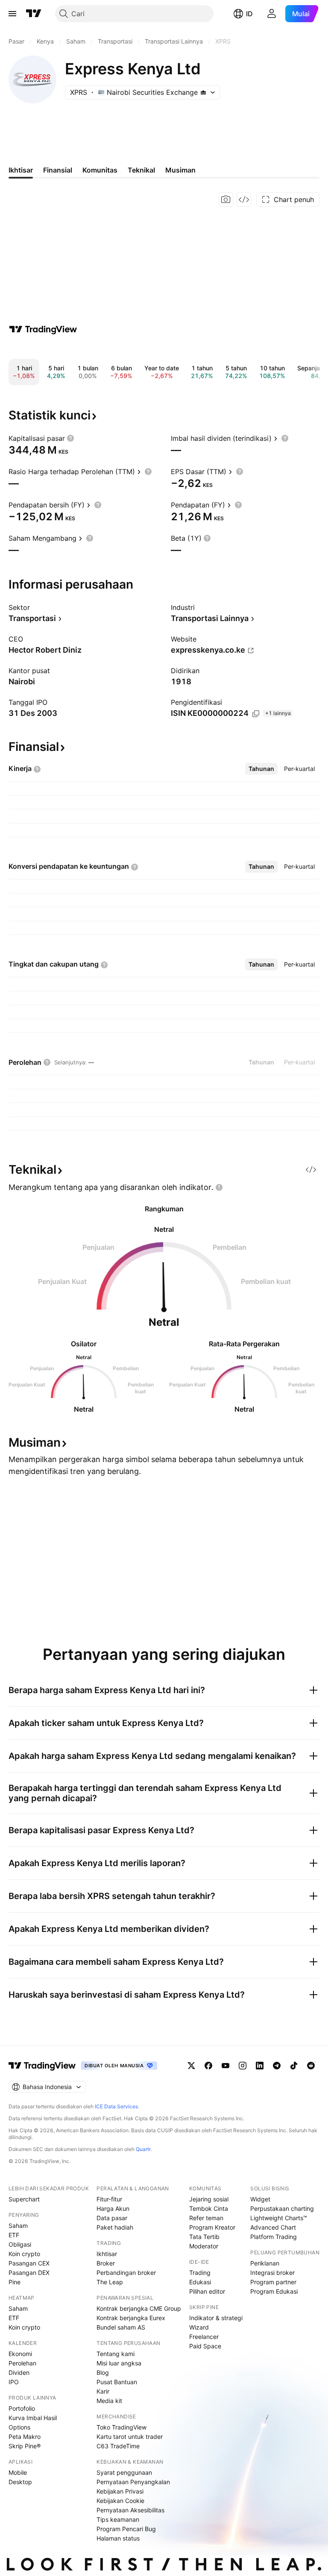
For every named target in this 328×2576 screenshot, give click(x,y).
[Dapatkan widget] (244, 199)
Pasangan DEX (29, 2273)
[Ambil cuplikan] (226, 199)
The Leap (110, 2282)
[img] (203, 92)
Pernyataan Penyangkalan (133, 2482)
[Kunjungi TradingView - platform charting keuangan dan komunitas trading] (43, 329)
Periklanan (265, 2263)
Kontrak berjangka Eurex (131, 2318)
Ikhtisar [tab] (21, 170)
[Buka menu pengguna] (272, 14)
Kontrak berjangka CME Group (139, 2308)
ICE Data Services (116, 2106)
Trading (200, 2273)
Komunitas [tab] (100, 170)
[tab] (261, 769)
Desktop (20, 2482)
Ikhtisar (107, 2254)
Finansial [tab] (58, 170)
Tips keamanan (118, 2519)
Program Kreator (212, 2227)
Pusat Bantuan (117, 2382)
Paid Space (205, 2346)
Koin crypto (24, 2254)
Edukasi (200, 2282)
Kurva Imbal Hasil (33, 2418)
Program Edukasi (274, 2291)
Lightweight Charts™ (279, 2218)
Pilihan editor (207, 2291)
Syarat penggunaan (124, 2472)
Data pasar (112, 2218)
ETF (14, 2235)
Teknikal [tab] (141, 170)
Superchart (24, 2199)
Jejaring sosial (209, 2199)
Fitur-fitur (109, 2199)
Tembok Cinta (209, 2208)
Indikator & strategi (216, 2318)
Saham (18, 2226)
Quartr (143, 2149)
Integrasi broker (272, 2273)
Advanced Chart (273, 2227)
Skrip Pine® (25, 2446)
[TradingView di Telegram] (277, 2066)
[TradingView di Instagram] (243, 2066)
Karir (103, 2391)
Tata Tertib (204, 2237)
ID (249, 14)
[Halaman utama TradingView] (34, 14)
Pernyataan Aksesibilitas (130, 2510)
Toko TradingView (122, 2427)
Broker (106, 2263)
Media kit (109, 2401)
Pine (15, 2282)
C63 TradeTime (118, 2446)
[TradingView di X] (191, 2066)
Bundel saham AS (121, 2327)
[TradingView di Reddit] (311, 2066)
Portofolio (22, 2408)
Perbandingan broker (126, 2273)
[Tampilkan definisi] (70, 438)
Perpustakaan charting (282, 2208)
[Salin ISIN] (256, 714)
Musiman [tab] (180, 170)
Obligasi (20, 2244)
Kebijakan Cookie (120, 2501)
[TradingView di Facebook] (208, 2066)
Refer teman (206, 2218)
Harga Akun (113, 2208)
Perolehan (22, 2363)
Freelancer (204, 2337)
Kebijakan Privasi (120, 2491)
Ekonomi (20, 2354)
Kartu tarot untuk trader (130, 2437)
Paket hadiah (115, 2227)
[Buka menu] (12, 14)
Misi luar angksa (119, 2363)
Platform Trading (274, 2237)
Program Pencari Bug (126, 2529)
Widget (260, 2199)
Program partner (273, 2282)
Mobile (18, 2472)
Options (19, 2427)
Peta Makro (25, 2437)
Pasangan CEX (29, 2263)
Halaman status (118, 2538)
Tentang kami (116, 2354)
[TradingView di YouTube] (225, 2066)
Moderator (204, 2246)
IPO (14, 2382)
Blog (103, 2372)
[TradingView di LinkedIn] (260, 2066)
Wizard (199, 2327)
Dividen (19, 2372)
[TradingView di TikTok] (294, 2066)
